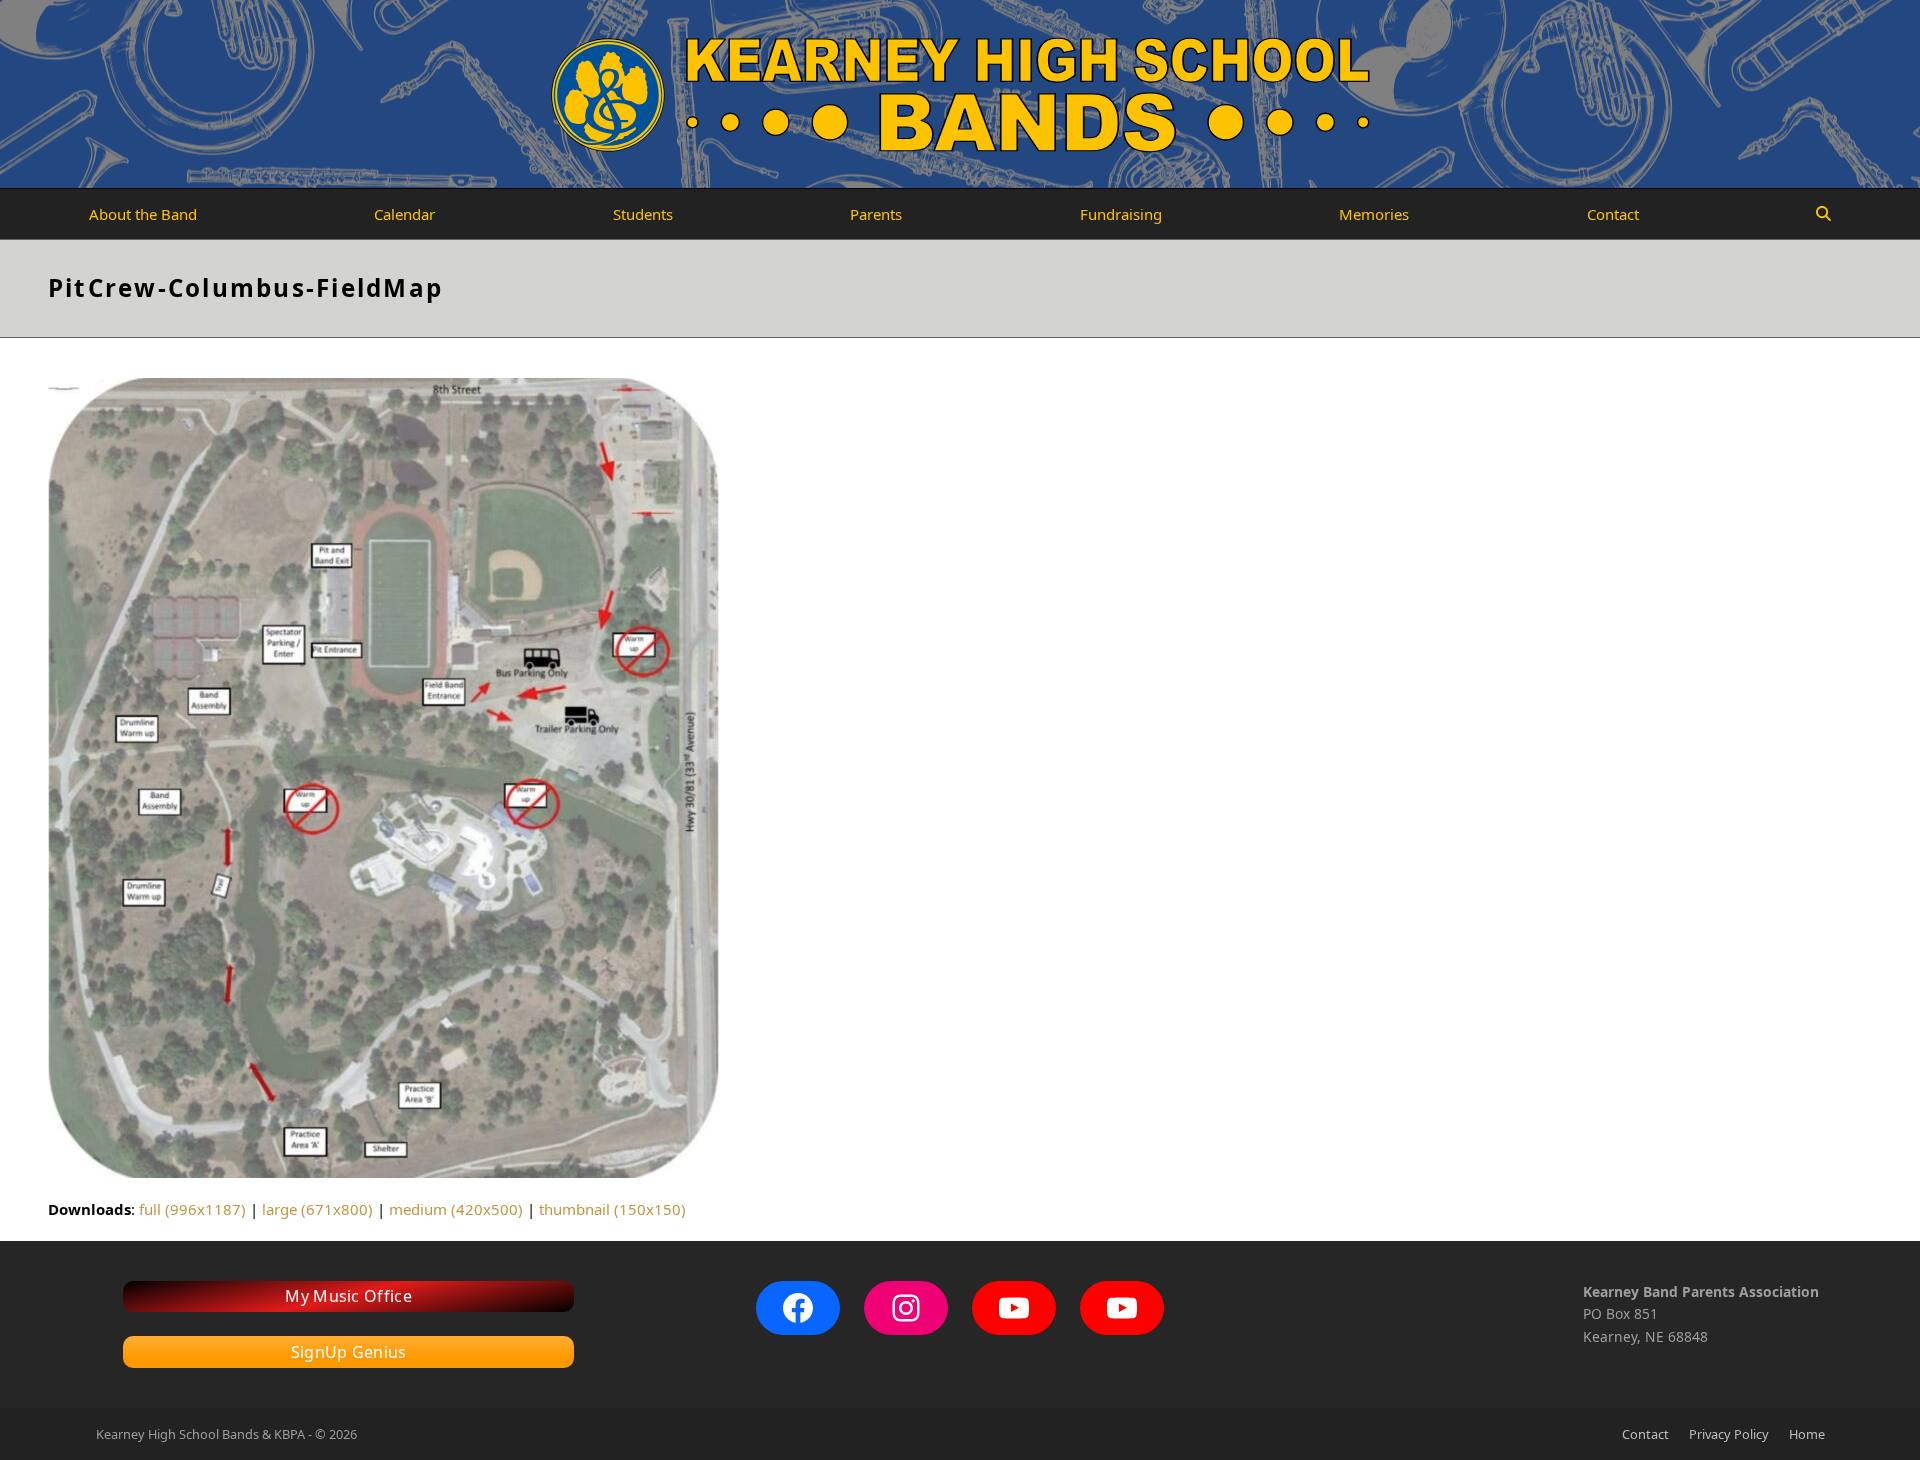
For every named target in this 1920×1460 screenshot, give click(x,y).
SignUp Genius (349, 1352)
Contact (1645, 1434)
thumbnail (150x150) (612, 1209)
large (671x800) (317, 1209)
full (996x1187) (192, 1209)
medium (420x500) (456, 1209)
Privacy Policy (1729, 1434)
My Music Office (348, 1296)
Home (1807, 1434)
